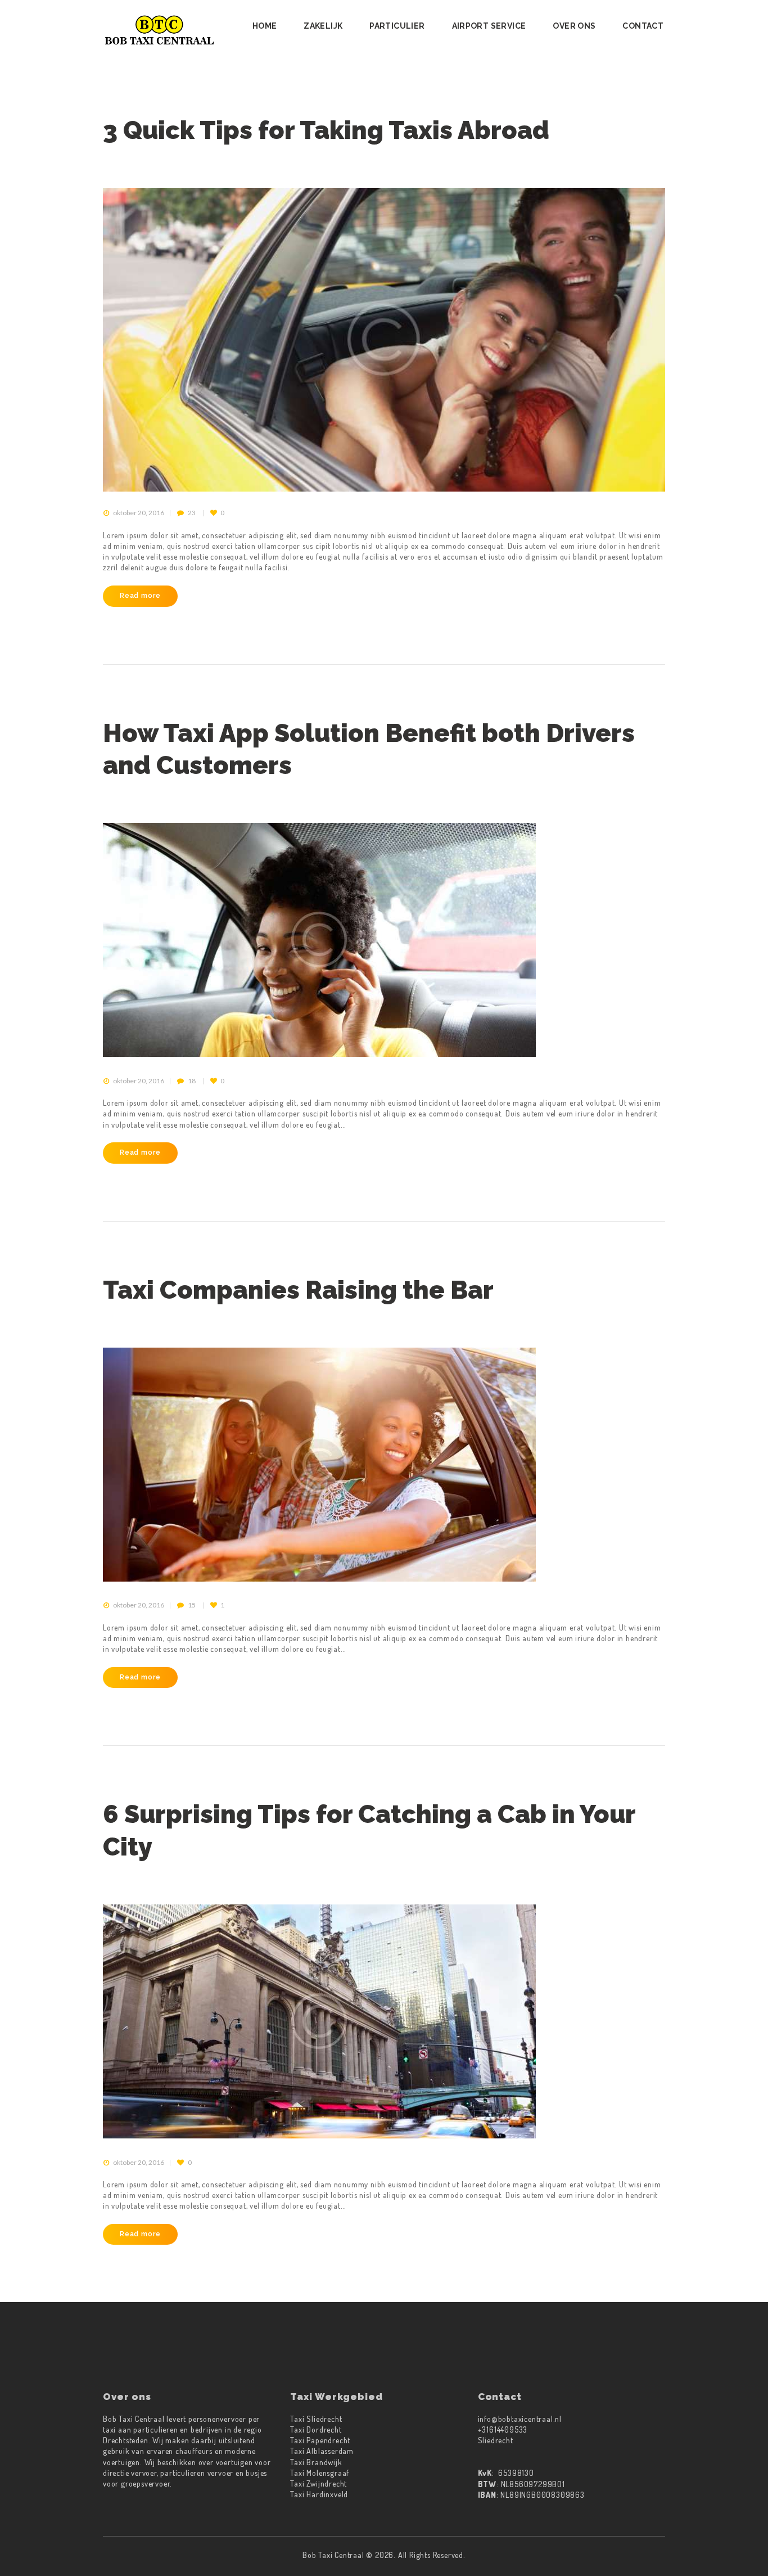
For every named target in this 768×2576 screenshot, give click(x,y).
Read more (140, 595)
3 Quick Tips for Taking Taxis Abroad (326, 130)
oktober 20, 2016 (139, 513)
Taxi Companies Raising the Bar (298, 1290)
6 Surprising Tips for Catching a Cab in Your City (369, 1830)
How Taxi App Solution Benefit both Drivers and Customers (369, 749)
